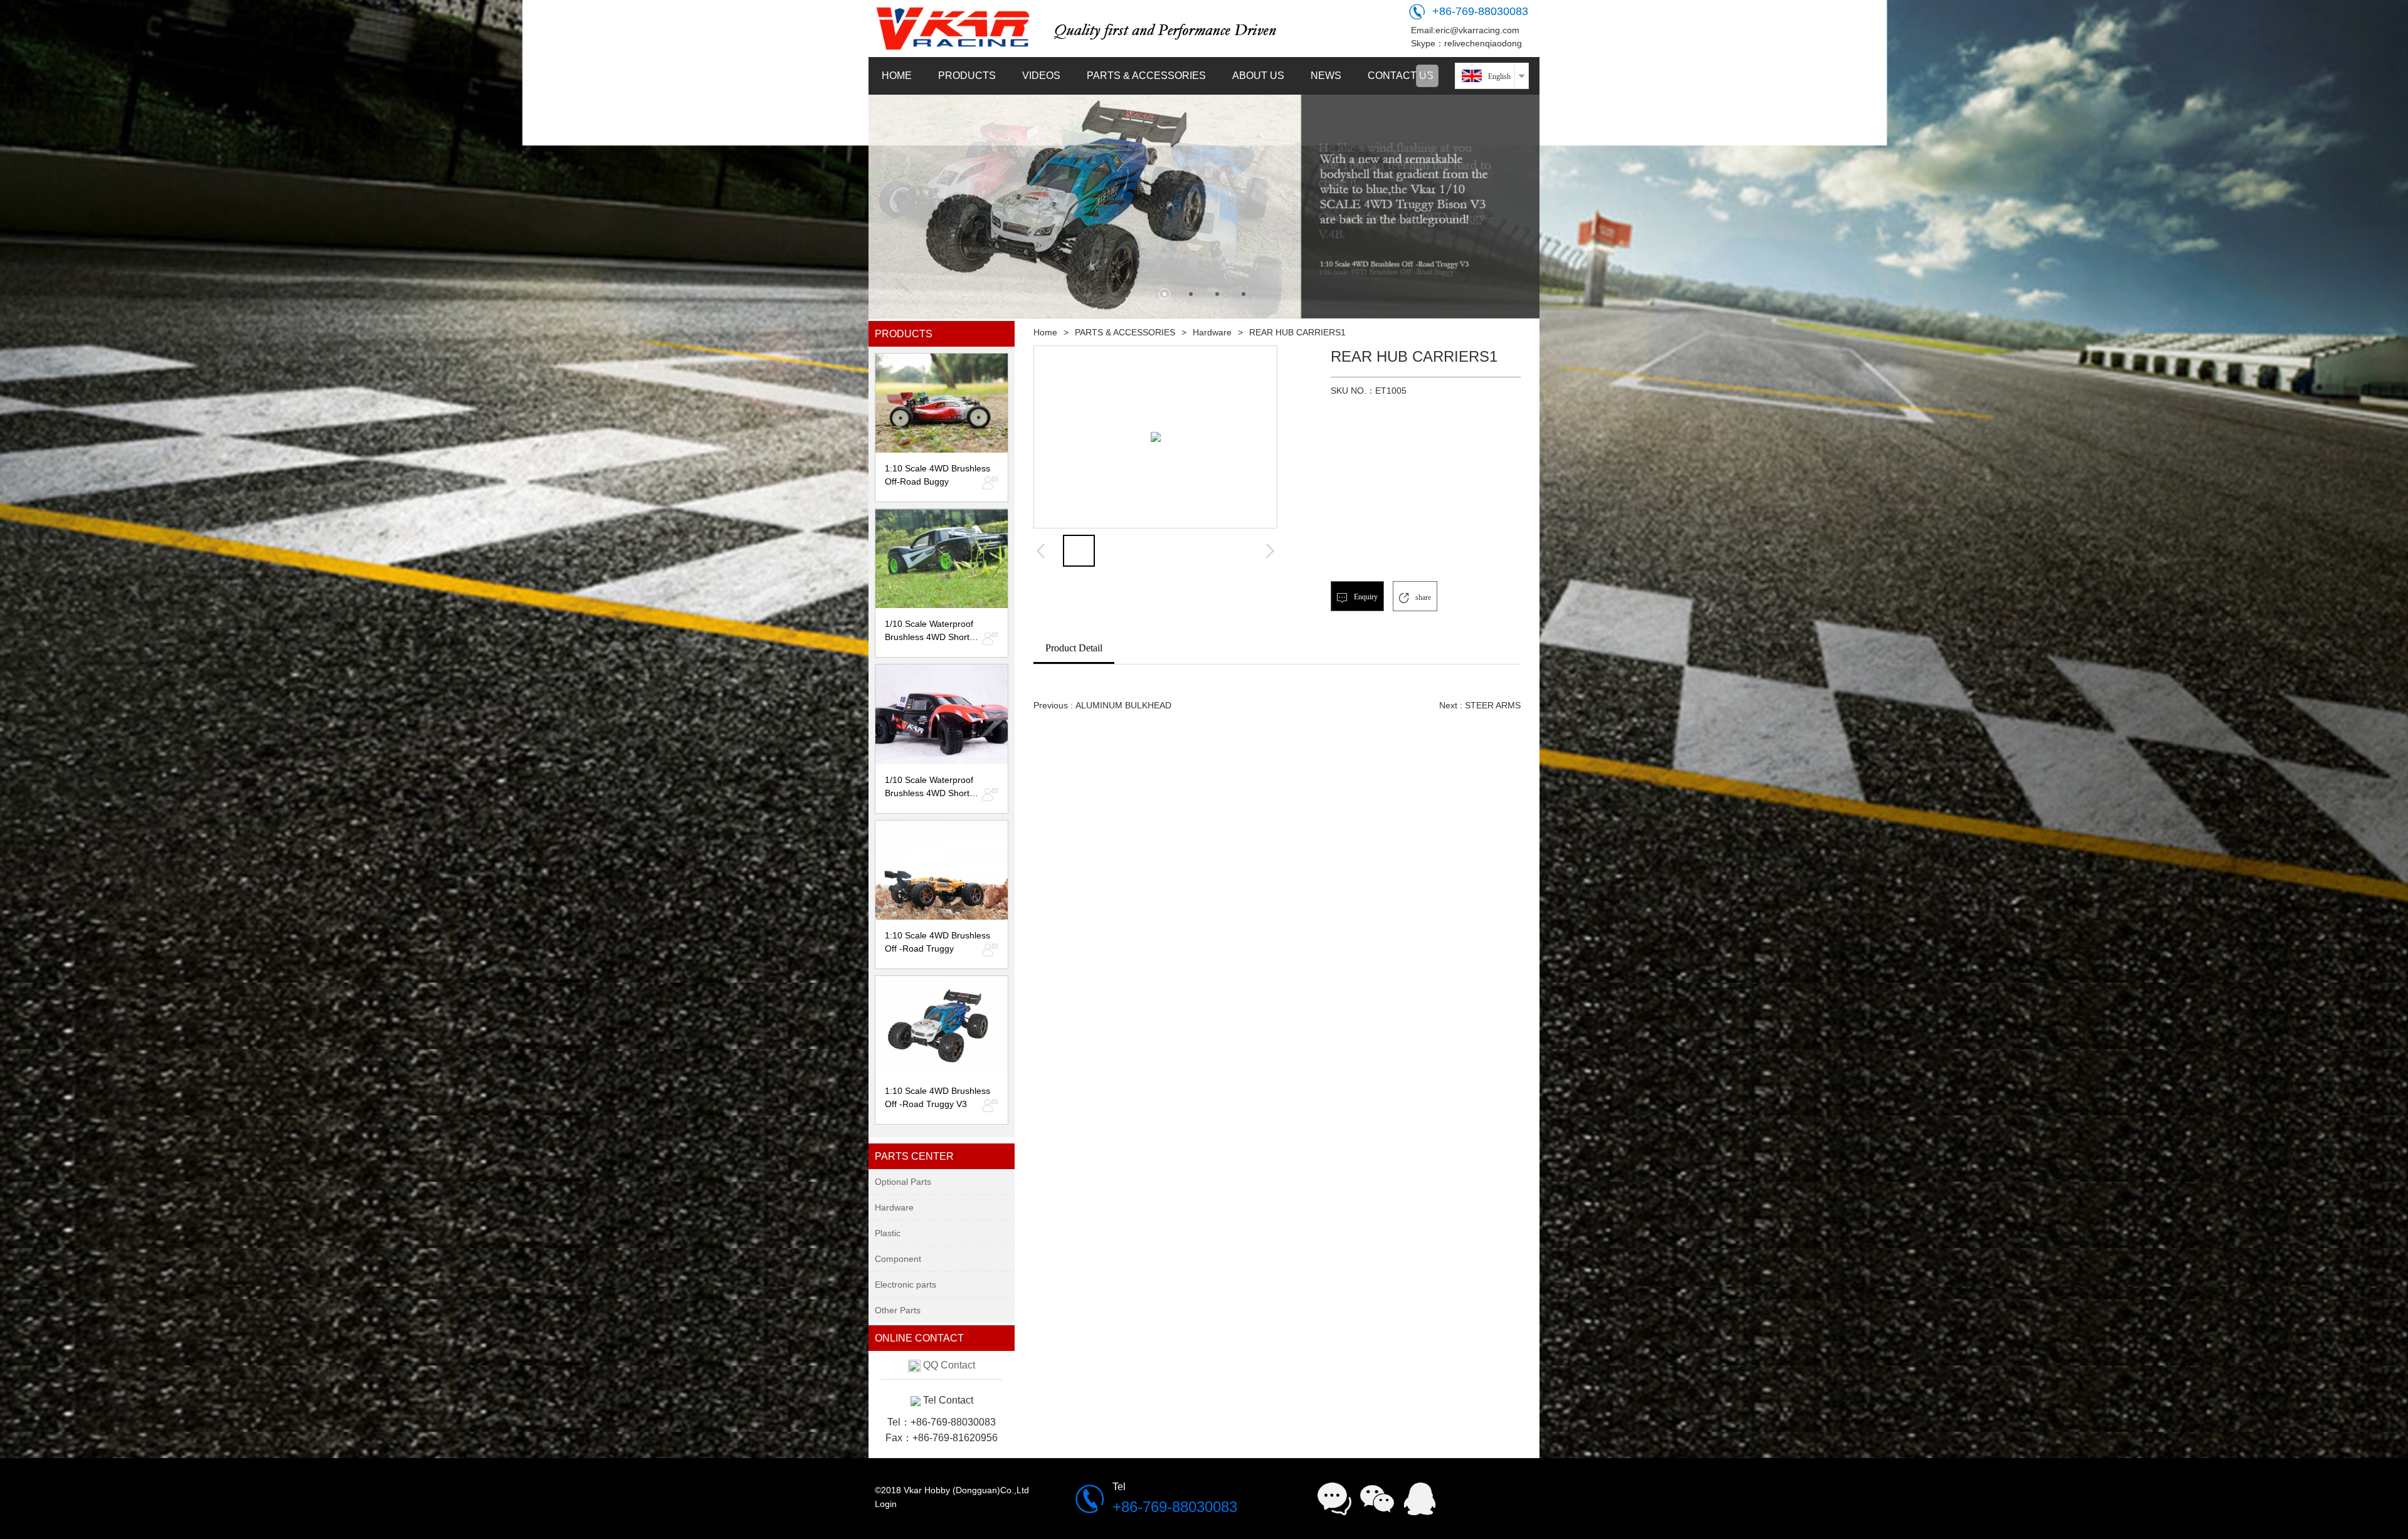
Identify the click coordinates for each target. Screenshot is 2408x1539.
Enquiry (1365, 597)
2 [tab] (1191, 294)
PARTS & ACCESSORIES (1146, 76)
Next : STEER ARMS (1480, 705)
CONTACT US (1401, 76)
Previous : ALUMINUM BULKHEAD (1102, 705)
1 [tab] (1164, 294)
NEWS (1326, 76)
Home (1045, 332)
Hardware (1212, 332)
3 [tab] (1217, 294)
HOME (897, 76)
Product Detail (1074, 648)
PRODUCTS (967, 76)
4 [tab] (1244, 294)
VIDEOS (1041, 76)
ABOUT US (1258, 76)
